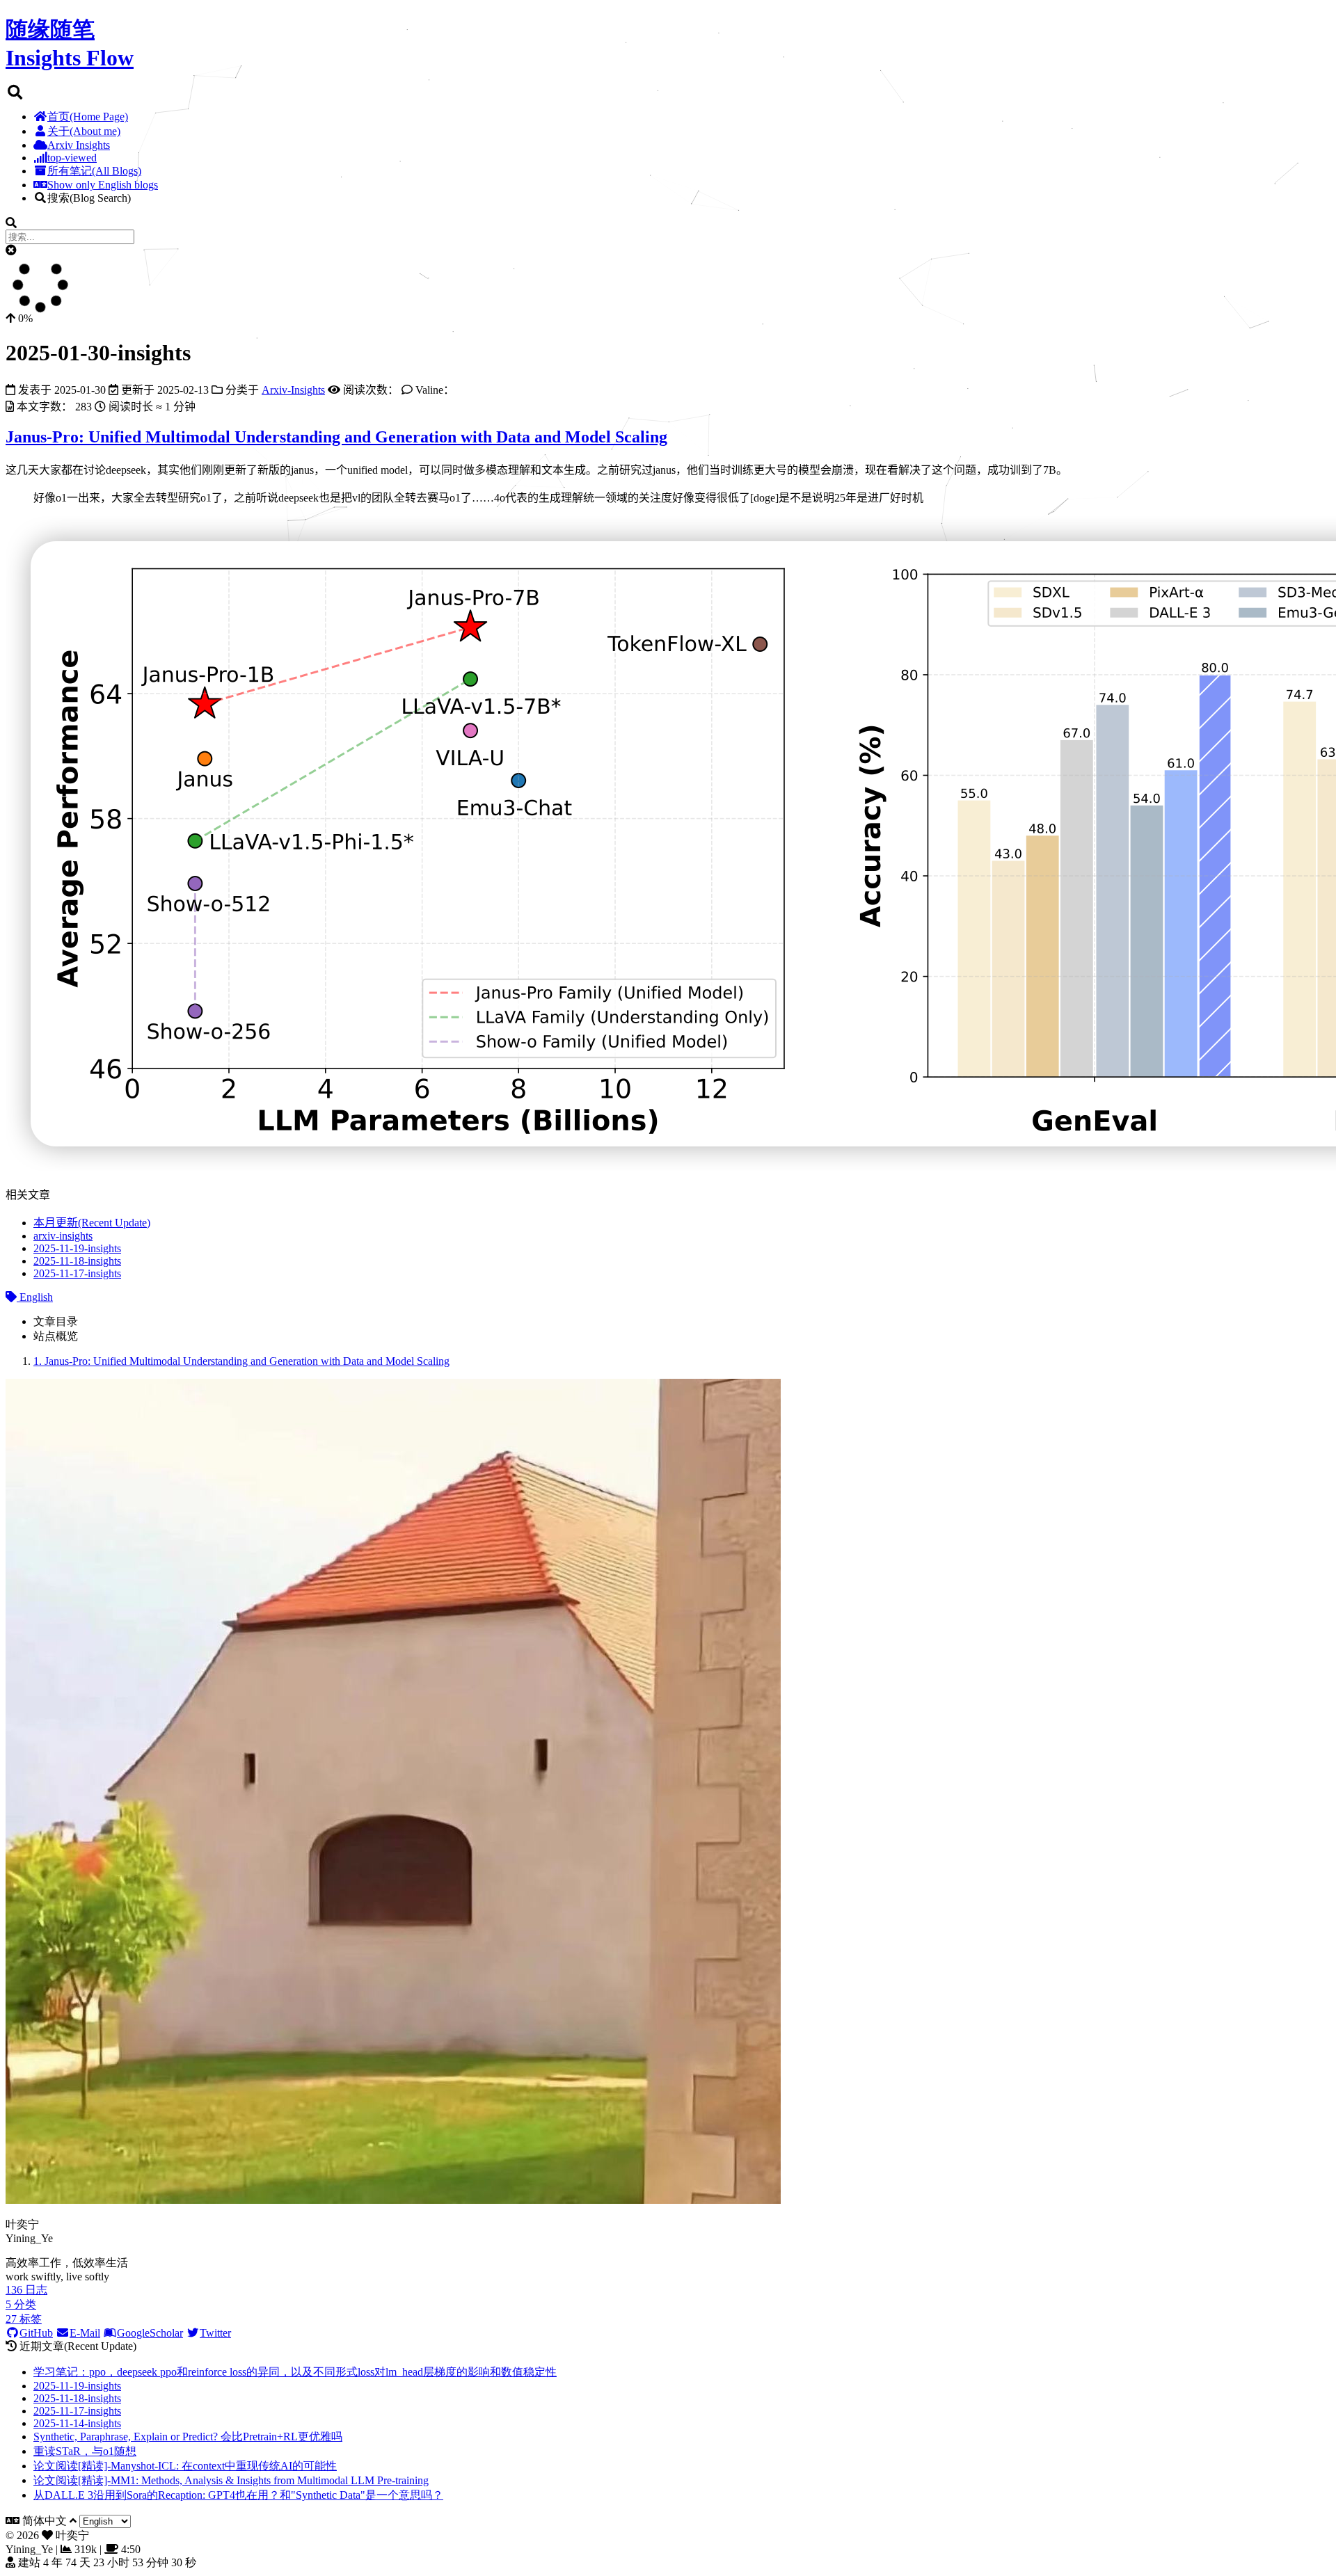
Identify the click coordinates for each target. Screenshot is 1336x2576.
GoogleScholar (150, 2333)
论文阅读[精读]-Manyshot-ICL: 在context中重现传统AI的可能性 (185, 2466)
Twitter (215, 2333)
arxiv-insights (63, 1236)
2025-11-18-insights (77, 1261)
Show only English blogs (103, 185)
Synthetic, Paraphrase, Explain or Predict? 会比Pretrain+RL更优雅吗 (188, 2437)
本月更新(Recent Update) (92, 1223)
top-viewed (72, 158)
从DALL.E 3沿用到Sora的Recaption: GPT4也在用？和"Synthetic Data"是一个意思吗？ (238, 2495)
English (35, 1297)
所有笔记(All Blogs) (94, 171)
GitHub (36, 2333)
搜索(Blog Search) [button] (89, 198)
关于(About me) (84, 131)
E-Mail (85, 2333)
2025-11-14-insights (77, 2423)
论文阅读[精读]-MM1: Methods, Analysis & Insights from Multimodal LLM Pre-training (231, 2480)
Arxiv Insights (79, 145)
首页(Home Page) (88, 117)
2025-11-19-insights (77, 1248)
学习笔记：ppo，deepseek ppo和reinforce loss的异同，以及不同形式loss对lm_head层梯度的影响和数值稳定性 (295, 2372)
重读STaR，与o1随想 (85, 2451)
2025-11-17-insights (77, 1273)
